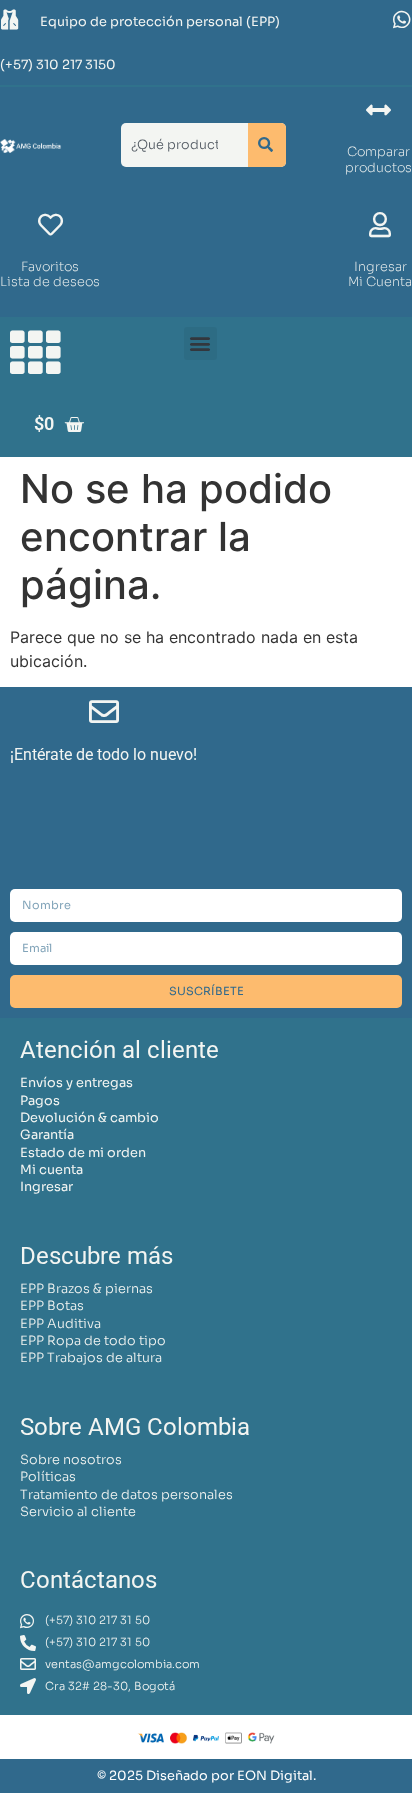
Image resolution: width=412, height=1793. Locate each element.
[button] (200, 343)
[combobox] (180, 145)
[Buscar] (267, 145)
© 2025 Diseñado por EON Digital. (206, 1776)
